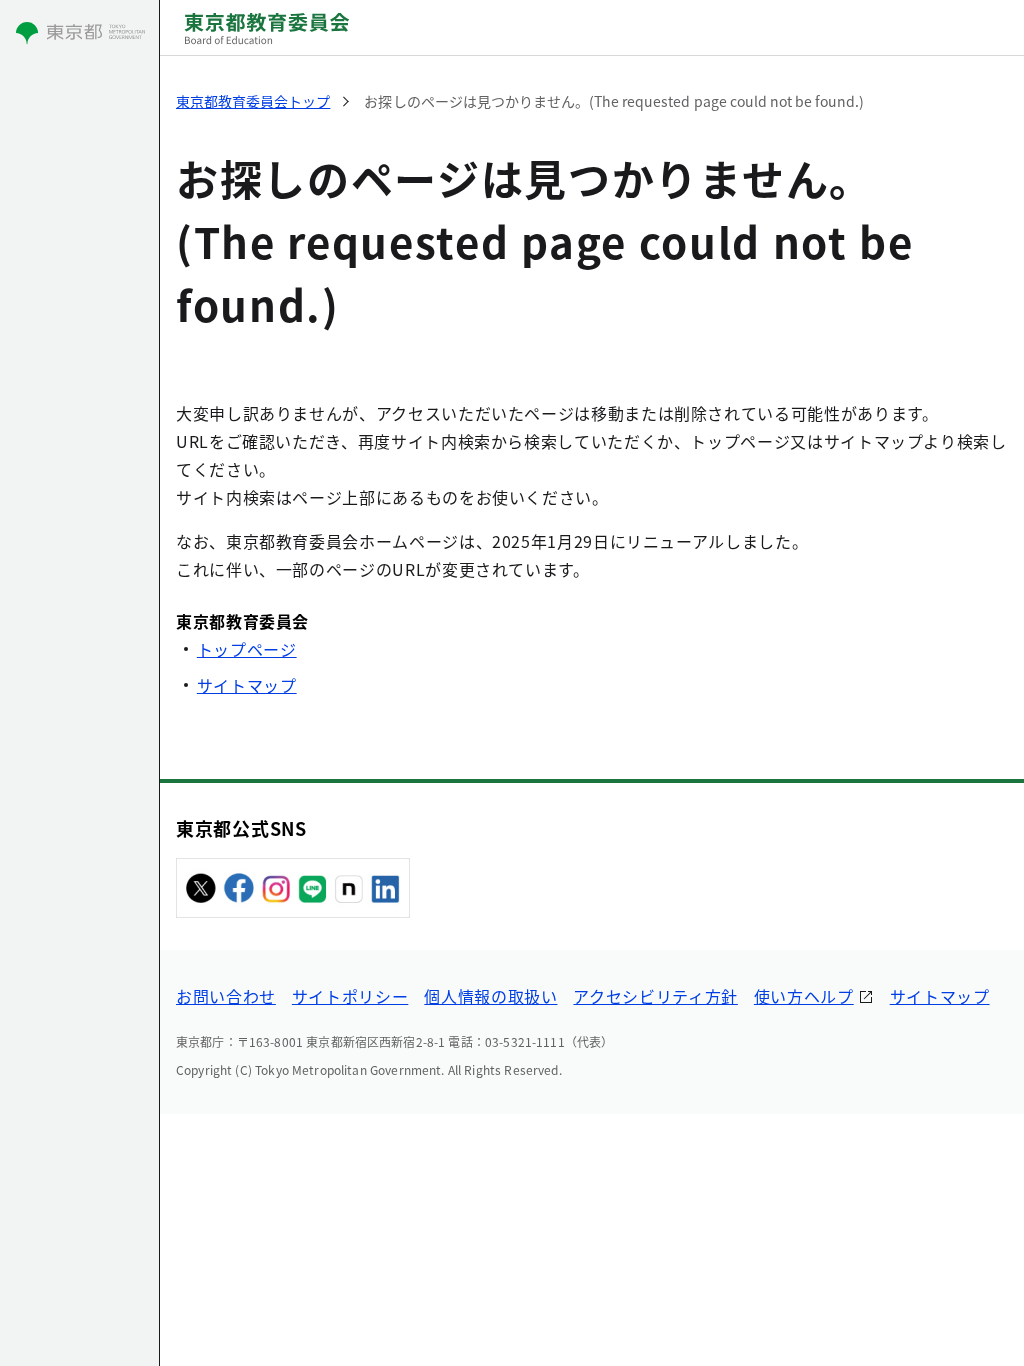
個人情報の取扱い (490, 996)
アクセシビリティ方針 (655, 996)
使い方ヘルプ (804, 996)
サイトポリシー (350, 996)
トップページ (247, 649)
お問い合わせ (226, 996)
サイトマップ (247, 685)
